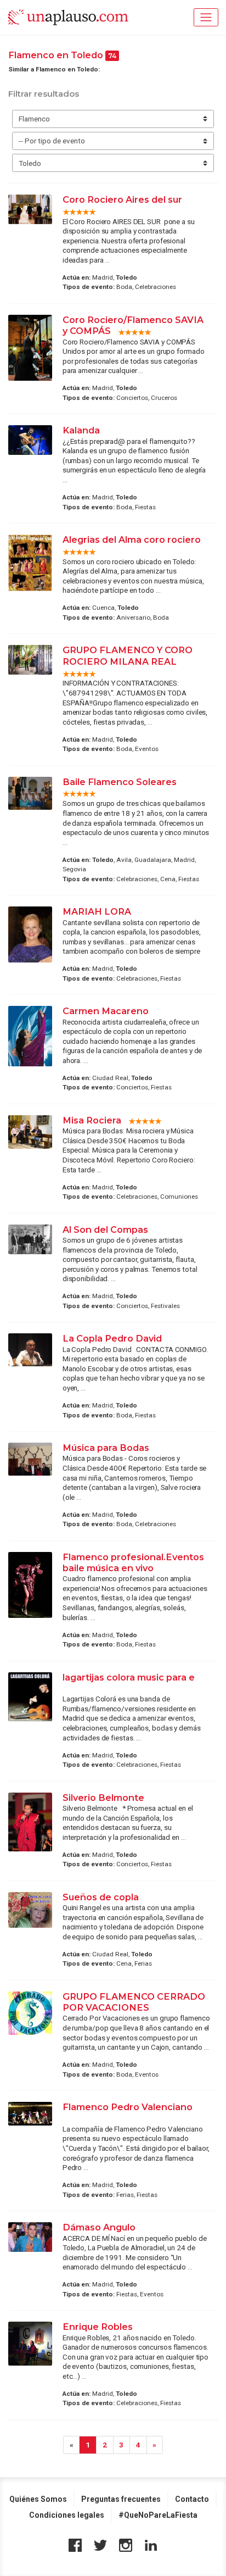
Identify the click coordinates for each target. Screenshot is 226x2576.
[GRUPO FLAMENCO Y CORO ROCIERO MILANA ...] (30, 660)
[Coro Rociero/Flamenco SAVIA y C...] (30, 348)
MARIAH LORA (98, 911)
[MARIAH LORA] (30, 934)
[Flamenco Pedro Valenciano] (30, 2114)
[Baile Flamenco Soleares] (30, 793)
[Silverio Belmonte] (30, 1822)
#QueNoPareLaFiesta (158, 2515)
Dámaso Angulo (100, 2227)
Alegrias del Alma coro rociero (132, 539)
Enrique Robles (98, 2327)
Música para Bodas (106, 1448)
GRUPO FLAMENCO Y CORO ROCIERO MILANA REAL (128, 655)
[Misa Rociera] (30, 1132)
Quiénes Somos (38, 2499)
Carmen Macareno (107, 1011)
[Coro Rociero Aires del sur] (30, 209)
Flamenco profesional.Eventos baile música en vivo (133, 1562)
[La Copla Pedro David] (30, 1350)
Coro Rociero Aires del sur (122, 199)
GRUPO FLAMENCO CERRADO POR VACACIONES (134, 2002)
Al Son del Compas (105, 1229)
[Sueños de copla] (30, 1910)
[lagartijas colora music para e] (30, 1697)
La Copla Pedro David (112, 1338)
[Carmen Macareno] (30, 1036)
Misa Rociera (92, 1120)
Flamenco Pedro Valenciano (128, 2107)
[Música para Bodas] (30, 1459)
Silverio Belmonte (103, 1798)
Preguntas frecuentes (121, 2499)
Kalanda (81, 430)
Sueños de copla (101, 1897)
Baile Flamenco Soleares (120, 782)
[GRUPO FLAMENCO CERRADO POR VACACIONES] (30, 2013)
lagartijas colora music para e (129, 1677)
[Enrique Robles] (30, 2344)
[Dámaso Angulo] (30, 2237)
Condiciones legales (67, 2515)
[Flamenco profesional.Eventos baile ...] (30, 1585)
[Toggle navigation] (206, 17)
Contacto (192, 2499)
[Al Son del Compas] (30, 1239)
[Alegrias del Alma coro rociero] (30, 563)
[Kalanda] (30, 440)
